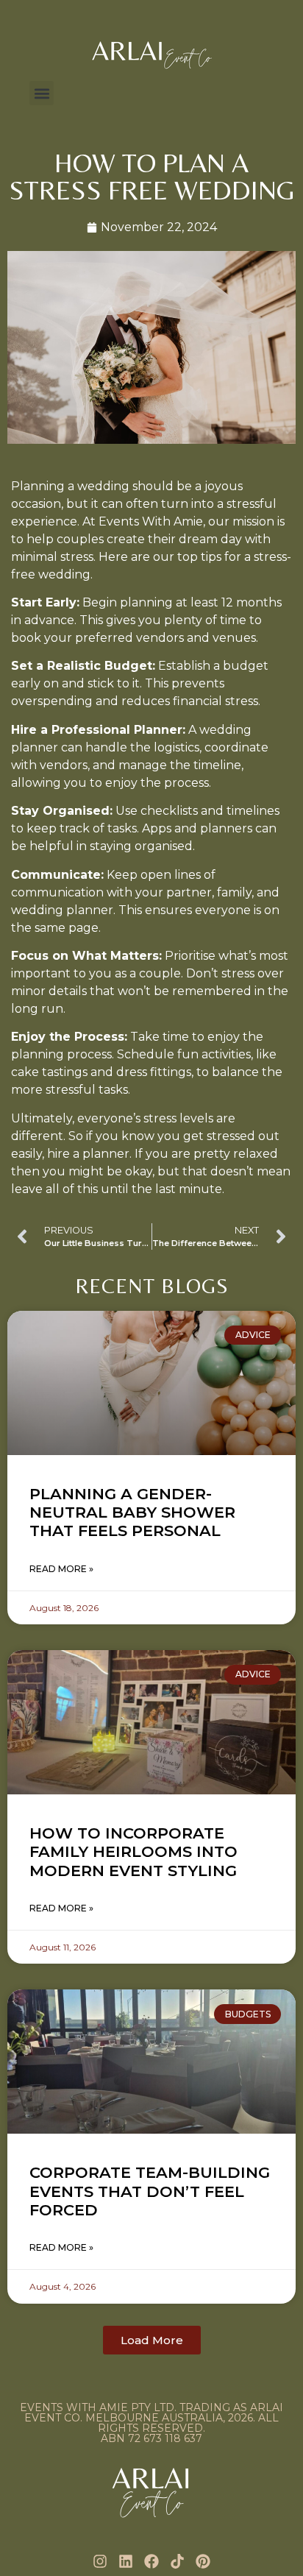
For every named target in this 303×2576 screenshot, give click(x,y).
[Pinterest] (203, 2561)
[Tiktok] (177, 2561)
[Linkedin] (126, 2561)
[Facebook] (151, 2561)
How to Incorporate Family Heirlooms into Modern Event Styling (133, 1851)
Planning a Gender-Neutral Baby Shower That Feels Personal (132, 1512)
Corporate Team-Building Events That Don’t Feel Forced (150, 2191)
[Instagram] (100, 2561)
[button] (42, 93)
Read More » (61, 1569)
